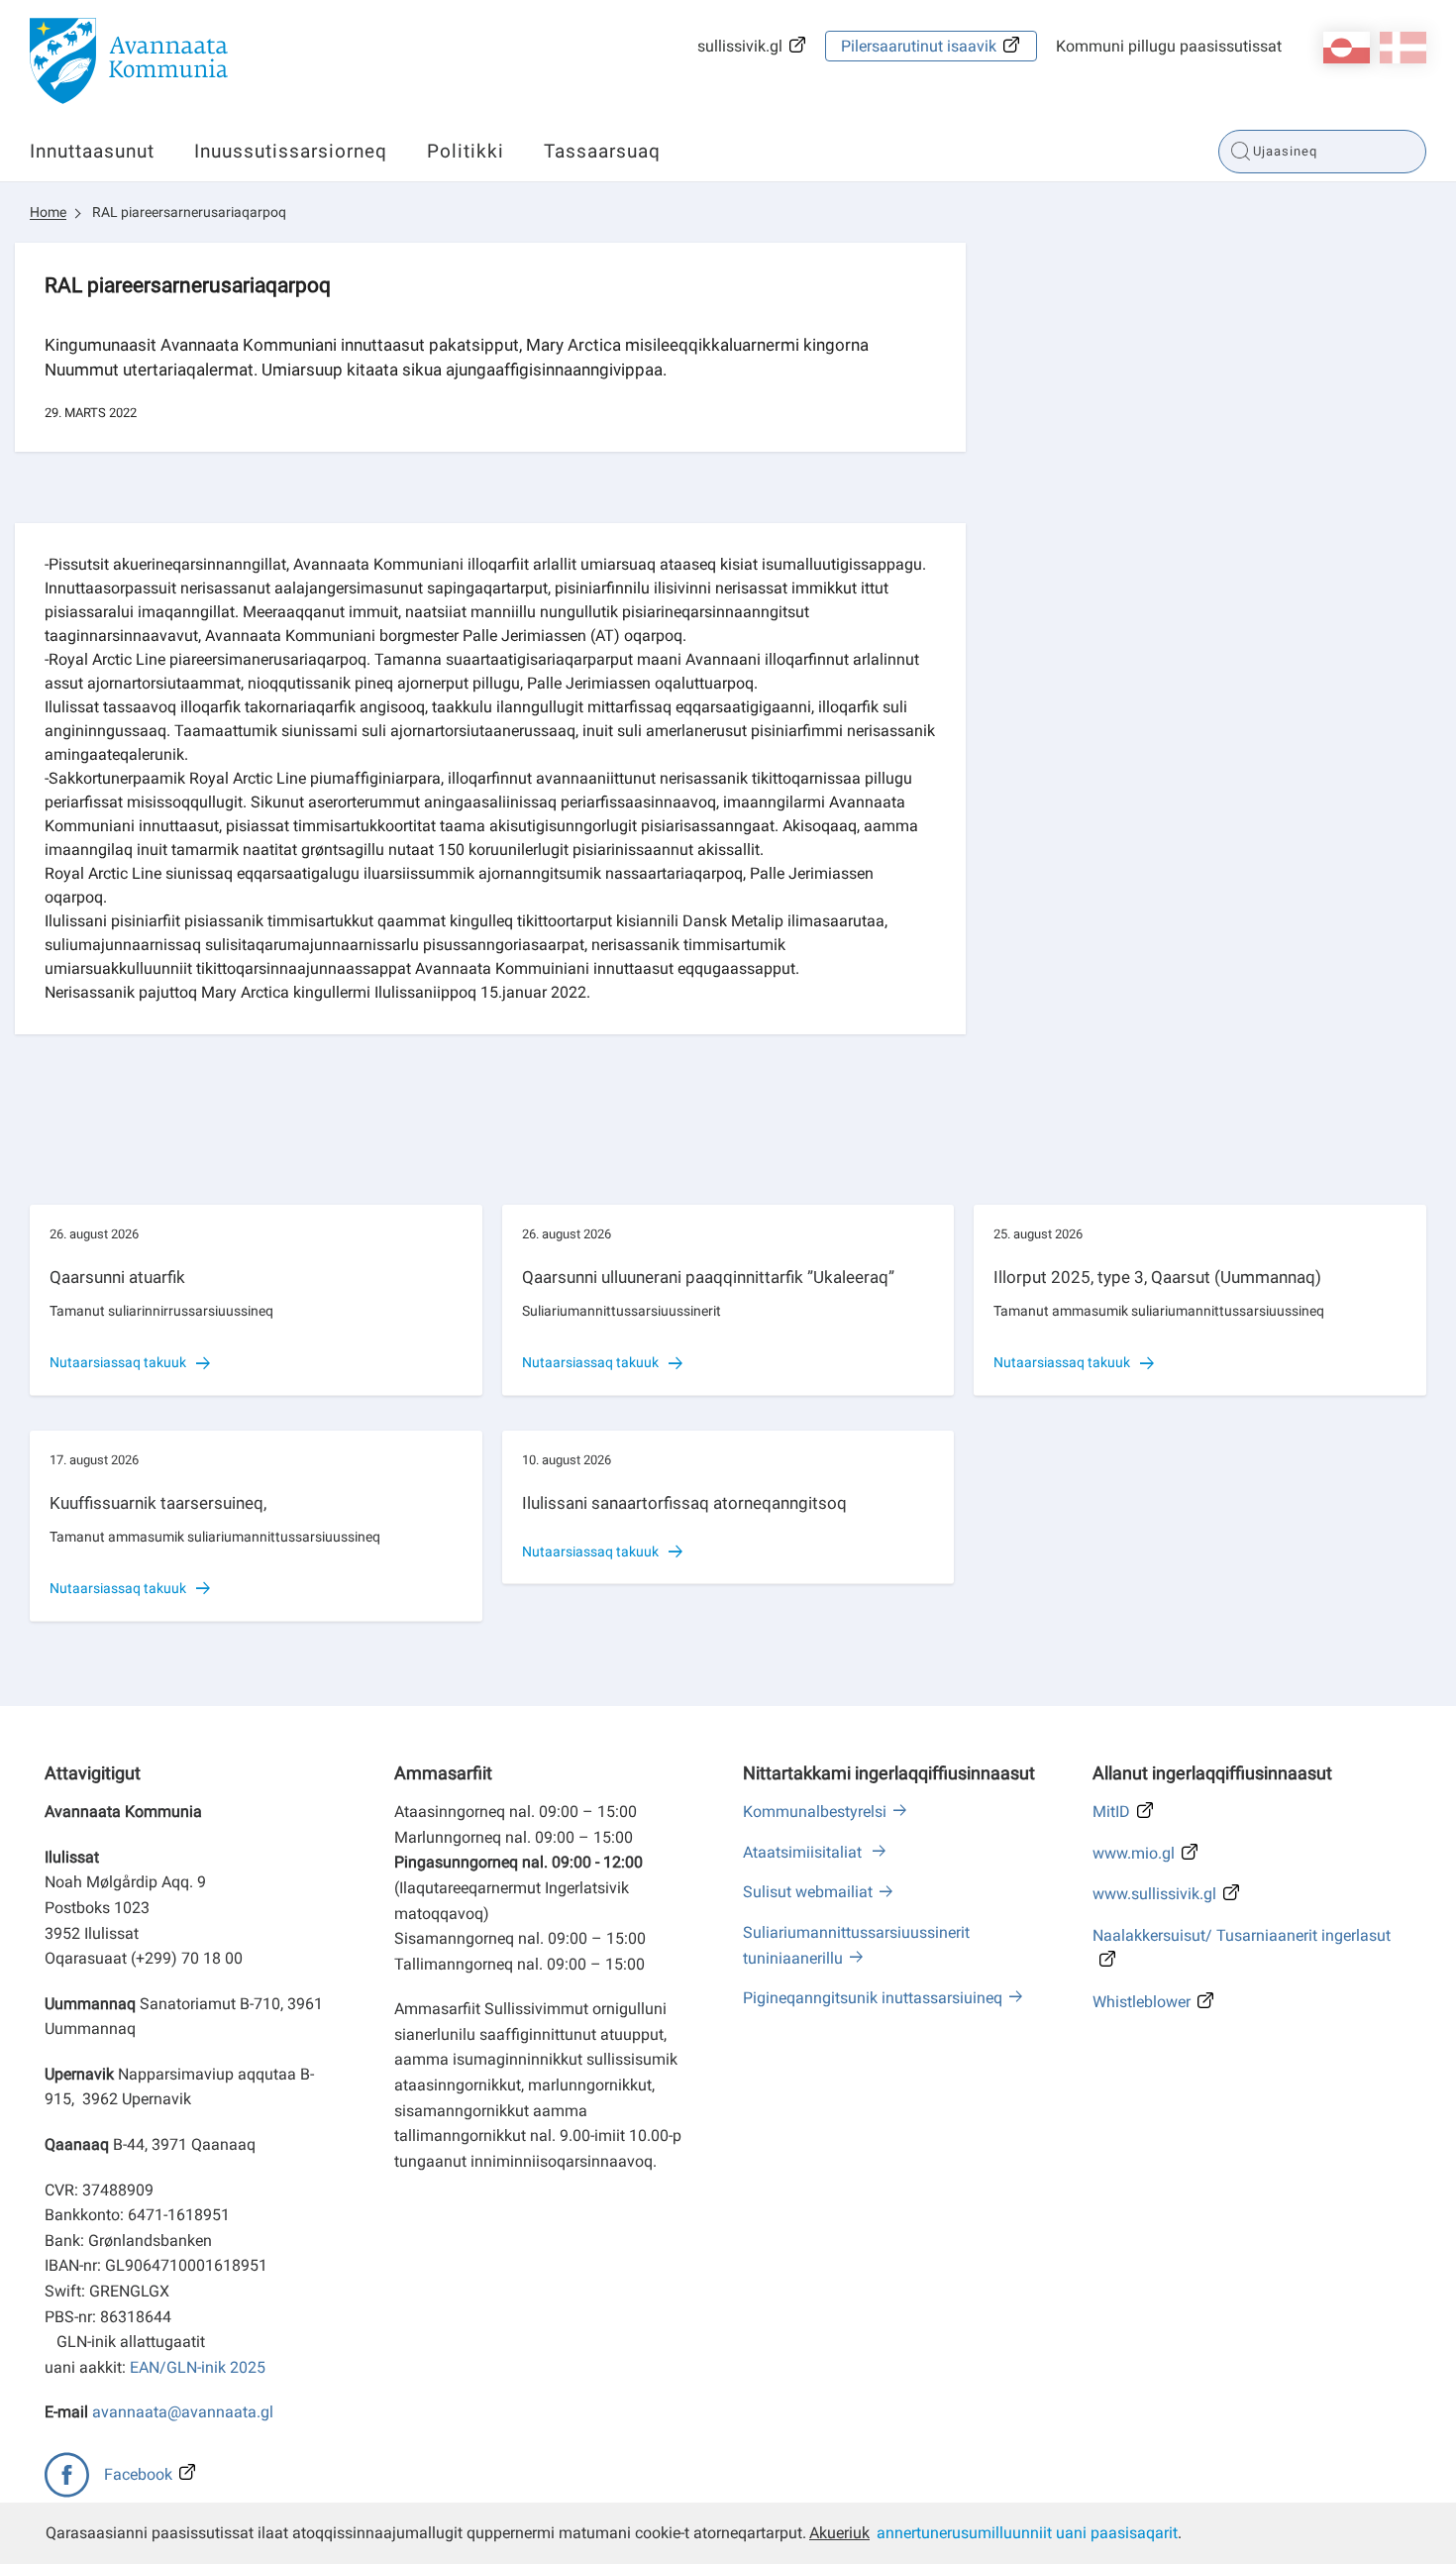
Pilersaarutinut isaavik (919, 46)
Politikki (466, 151)
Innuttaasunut (92, 151)
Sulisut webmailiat (808, 1892)
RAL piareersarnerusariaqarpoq (189, 212)
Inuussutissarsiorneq (291, 151)
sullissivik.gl (740, 46)
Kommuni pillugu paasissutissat (1169, 46)
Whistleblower (1142, 2002)
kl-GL (1347, 48)
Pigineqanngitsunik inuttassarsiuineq (873, 1998)
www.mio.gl (1134, 1853)
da (1403, 48)
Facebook (138, 2474)
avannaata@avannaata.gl (183, 2412)
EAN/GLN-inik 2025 (198, 2367)
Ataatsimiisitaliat (804, 1852)
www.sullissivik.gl (1154, 1894)
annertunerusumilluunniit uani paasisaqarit (1027, 2533)
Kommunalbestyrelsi (815, 1812)
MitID (1111, 1812)
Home (48, 212)
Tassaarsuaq (602, 151)
